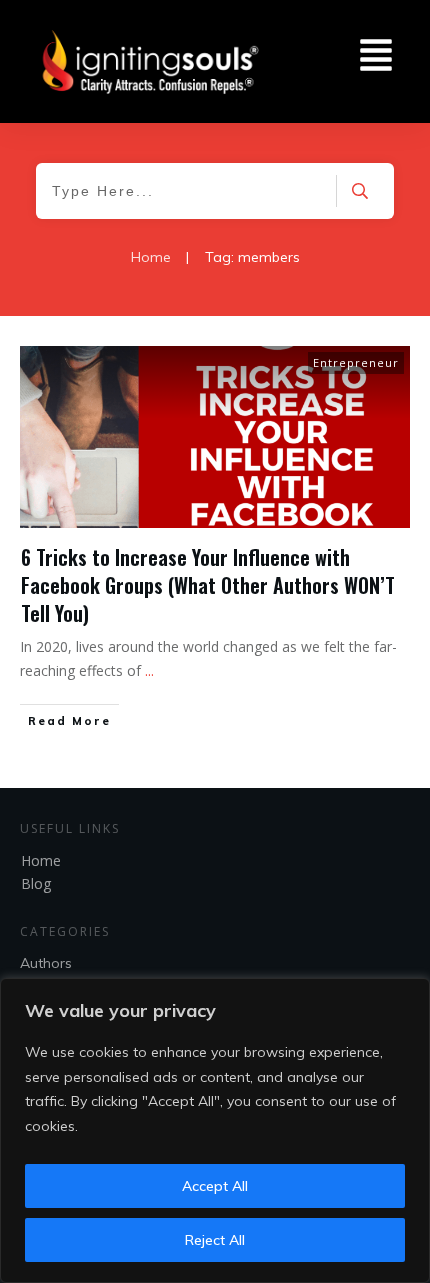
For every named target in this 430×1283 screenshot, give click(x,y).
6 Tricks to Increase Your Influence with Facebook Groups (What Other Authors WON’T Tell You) (208, 585)
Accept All (215, 1186)
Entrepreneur (356, 362)
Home (41, 860)
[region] (215, 1130)
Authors (46, 963)
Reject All (215, 1240)
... (149, 670)
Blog (36, 883)
